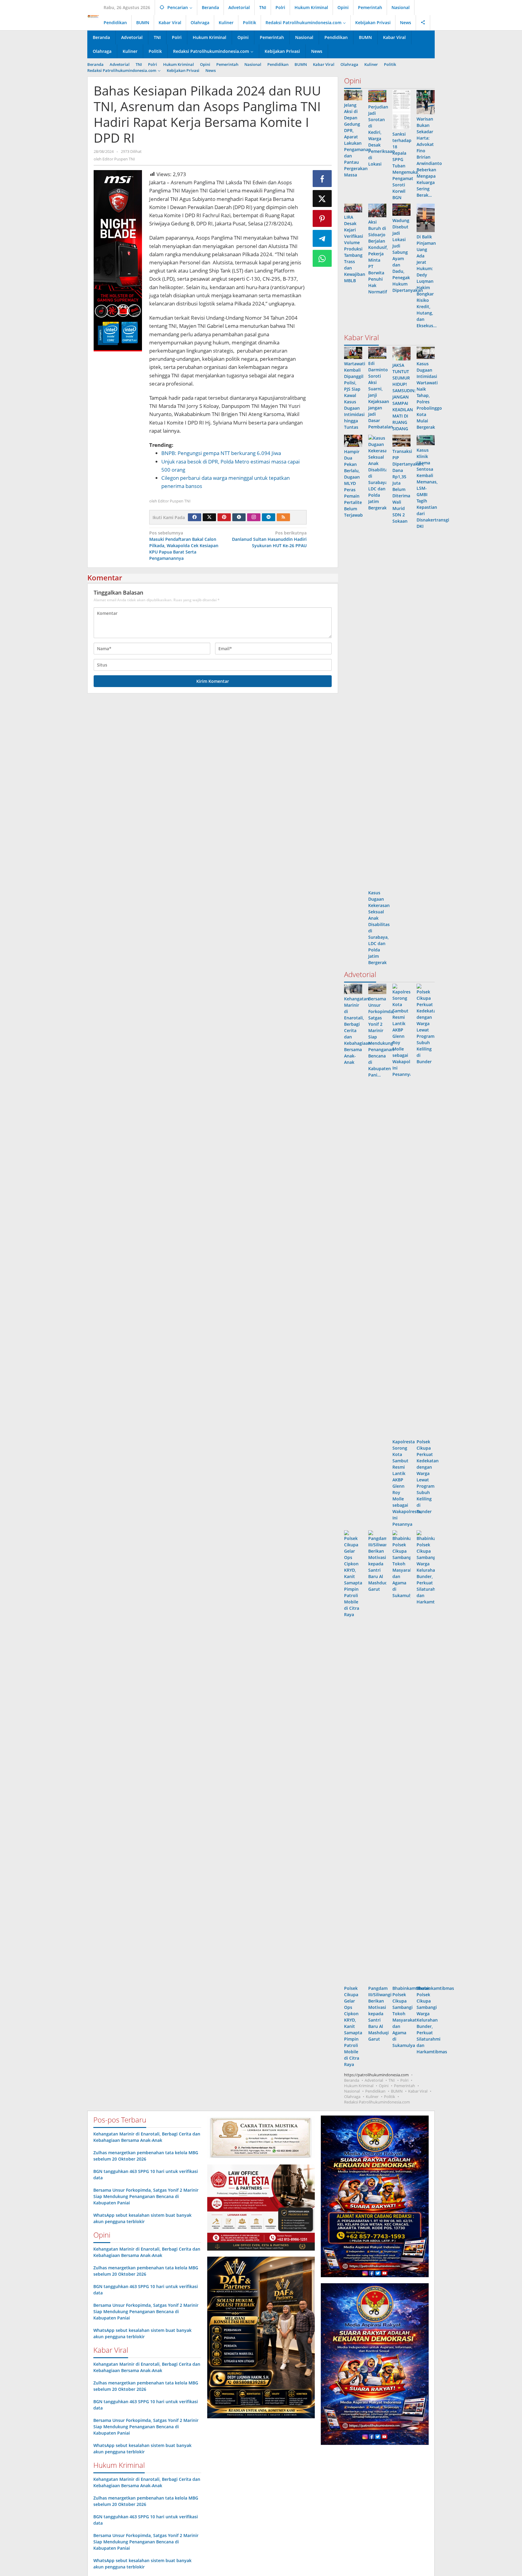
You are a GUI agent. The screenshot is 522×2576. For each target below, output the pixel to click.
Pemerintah (404, 2086)
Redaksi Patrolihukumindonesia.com (377, 2102)
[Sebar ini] (322, 179)
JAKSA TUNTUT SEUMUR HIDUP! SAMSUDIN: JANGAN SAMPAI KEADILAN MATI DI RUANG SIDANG (404, 397)
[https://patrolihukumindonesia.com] (93, 16)
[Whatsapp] (322, 258)
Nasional (352, 2091)
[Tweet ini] (322, 199)
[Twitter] (209, 517)
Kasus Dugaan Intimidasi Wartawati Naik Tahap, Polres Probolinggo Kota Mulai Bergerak (429, 395)
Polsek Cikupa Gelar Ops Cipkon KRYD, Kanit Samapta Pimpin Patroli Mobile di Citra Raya (353, 2026)
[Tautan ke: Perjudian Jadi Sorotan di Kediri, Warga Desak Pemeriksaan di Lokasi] (377, 96)
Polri (404, 2080)
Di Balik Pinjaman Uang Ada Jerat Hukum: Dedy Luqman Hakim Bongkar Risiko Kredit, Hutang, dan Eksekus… (427, 281)
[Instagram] (254, 517)
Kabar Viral (418, 2091)
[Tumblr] (239, 517)
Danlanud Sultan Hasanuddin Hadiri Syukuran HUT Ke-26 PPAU (269, 539)
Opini (384, 2086)
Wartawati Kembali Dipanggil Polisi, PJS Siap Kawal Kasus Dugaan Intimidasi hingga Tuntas (355, 395)
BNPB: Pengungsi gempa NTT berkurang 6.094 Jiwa (221, 453)
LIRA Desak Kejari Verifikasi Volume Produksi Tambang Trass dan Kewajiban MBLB (355, 249)
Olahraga (352, 2097)
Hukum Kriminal (359, 2086)
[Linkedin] (269, 517)
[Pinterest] (224, 517)
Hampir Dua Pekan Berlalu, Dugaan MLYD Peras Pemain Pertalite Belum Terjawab (353, 483)
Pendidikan (375, 2091)
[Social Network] (423, 23)
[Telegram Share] (322, 238)
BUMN (397, 2091)
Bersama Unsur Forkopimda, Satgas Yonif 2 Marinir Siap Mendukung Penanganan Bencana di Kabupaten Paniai (146, 2196)
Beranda (352, 2080)
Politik (390, 2097)
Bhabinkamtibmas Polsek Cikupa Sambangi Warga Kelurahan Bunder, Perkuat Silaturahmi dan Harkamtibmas (435, 2020)
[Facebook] (195, 517)
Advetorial (374, 2080)
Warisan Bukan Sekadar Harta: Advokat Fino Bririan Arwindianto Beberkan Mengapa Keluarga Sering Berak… (429, 157)
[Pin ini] (322, 218)
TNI (392, 2080)
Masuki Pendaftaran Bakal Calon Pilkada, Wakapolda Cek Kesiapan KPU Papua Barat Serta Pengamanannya (184, 546)
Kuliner (372, 2097)
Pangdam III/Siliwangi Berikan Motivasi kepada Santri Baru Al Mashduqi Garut (380, 2014)
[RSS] (283, 517)
